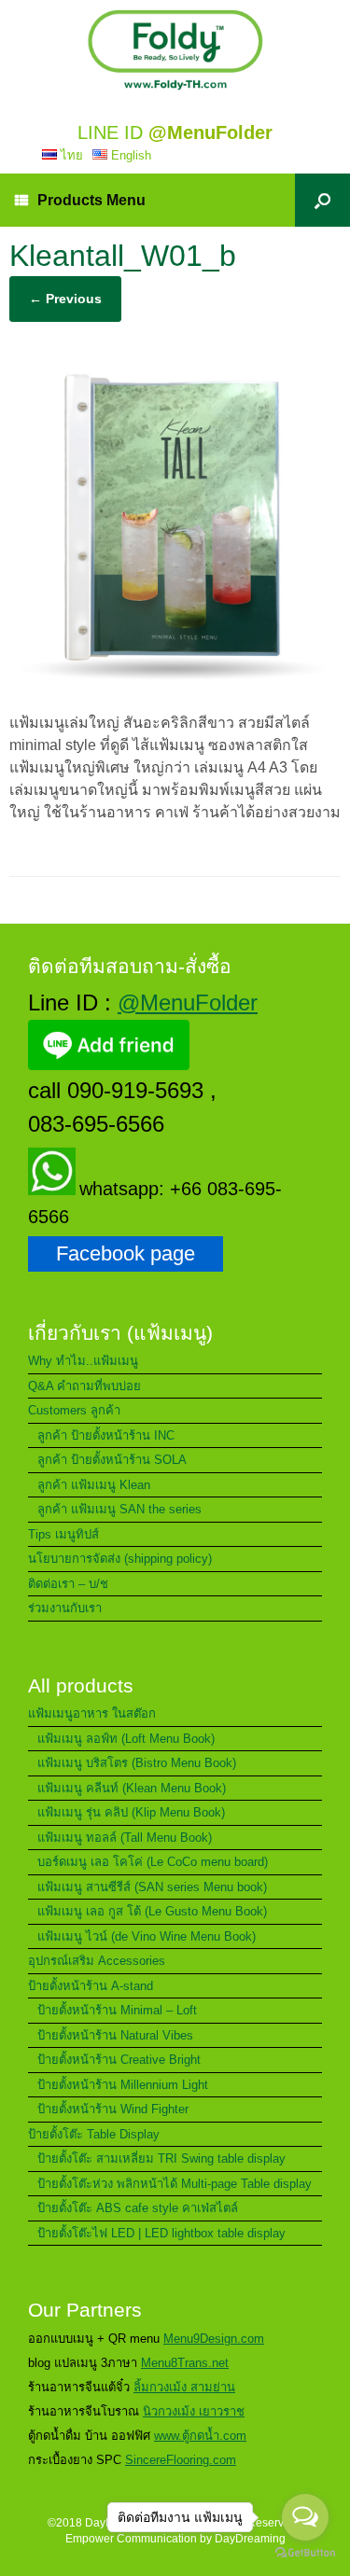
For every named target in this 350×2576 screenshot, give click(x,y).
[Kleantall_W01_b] (175, 685)
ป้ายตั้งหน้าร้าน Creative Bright (119, 2060)
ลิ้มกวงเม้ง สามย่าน (184, 2387)
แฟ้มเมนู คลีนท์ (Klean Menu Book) (132, 1788)
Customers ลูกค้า (74, 1410)
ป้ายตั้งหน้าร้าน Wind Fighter (113, 2109)
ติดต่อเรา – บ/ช (68, 1584)
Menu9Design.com (214, 2339)
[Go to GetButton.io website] (305, 2555)
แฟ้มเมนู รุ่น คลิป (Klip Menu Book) (131, 1812)
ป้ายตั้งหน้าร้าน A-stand (91, 1986)
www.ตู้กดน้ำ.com (200, 2436)
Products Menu (91, 200)
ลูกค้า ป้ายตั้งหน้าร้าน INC (106, 1435)
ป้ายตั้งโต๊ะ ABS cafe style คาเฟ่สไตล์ (138, 2208)
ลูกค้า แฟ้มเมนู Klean (94, 1485)
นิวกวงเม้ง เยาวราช (194, 2411)
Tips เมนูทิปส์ (63, 1534)
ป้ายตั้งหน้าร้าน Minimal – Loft (117, 2010)
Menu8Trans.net (185, 2363)
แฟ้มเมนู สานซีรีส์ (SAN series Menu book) (152, 1887)
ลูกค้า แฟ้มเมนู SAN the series (119, 1509)
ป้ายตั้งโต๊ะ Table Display (94, 2134)
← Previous (65, 299)
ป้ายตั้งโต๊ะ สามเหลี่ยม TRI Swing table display (161, 2158)
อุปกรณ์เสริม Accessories (97, 1961)
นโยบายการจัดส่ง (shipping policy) (120, 1559)
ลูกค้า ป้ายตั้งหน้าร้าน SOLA (112, 1460)
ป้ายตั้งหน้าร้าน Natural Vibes (115, 2035)
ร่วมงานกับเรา (65, 1608)
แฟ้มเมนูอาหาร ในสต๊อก (92, 1713)
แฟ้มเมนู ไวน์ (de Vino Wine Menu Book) (147, 1936)
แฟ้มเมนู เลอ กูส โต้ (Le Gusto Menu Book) (152, 1911)
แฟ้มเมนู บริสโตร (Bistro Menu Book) (137, 1763)
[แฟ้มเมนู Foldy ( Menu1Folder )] (175, 50)
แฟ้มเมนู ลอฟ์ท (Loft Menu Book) (126, 1739)
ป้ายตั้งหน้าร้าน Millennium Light (123, 2085)
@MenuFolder (188, 1003)
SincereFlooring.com (181, 2460)
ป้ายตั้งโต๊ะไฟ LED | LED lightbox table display (161, 2233)
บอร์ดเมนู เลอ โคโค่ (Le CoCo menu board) (153, 1862)
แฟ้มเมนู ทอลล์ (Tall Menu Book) (125, 1838)
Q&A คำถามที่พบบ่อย (84, 1386)
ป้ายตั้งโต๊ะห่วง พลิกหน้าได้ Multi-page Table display (175, 2184)
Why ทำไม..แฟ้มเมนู (83, 1361)
